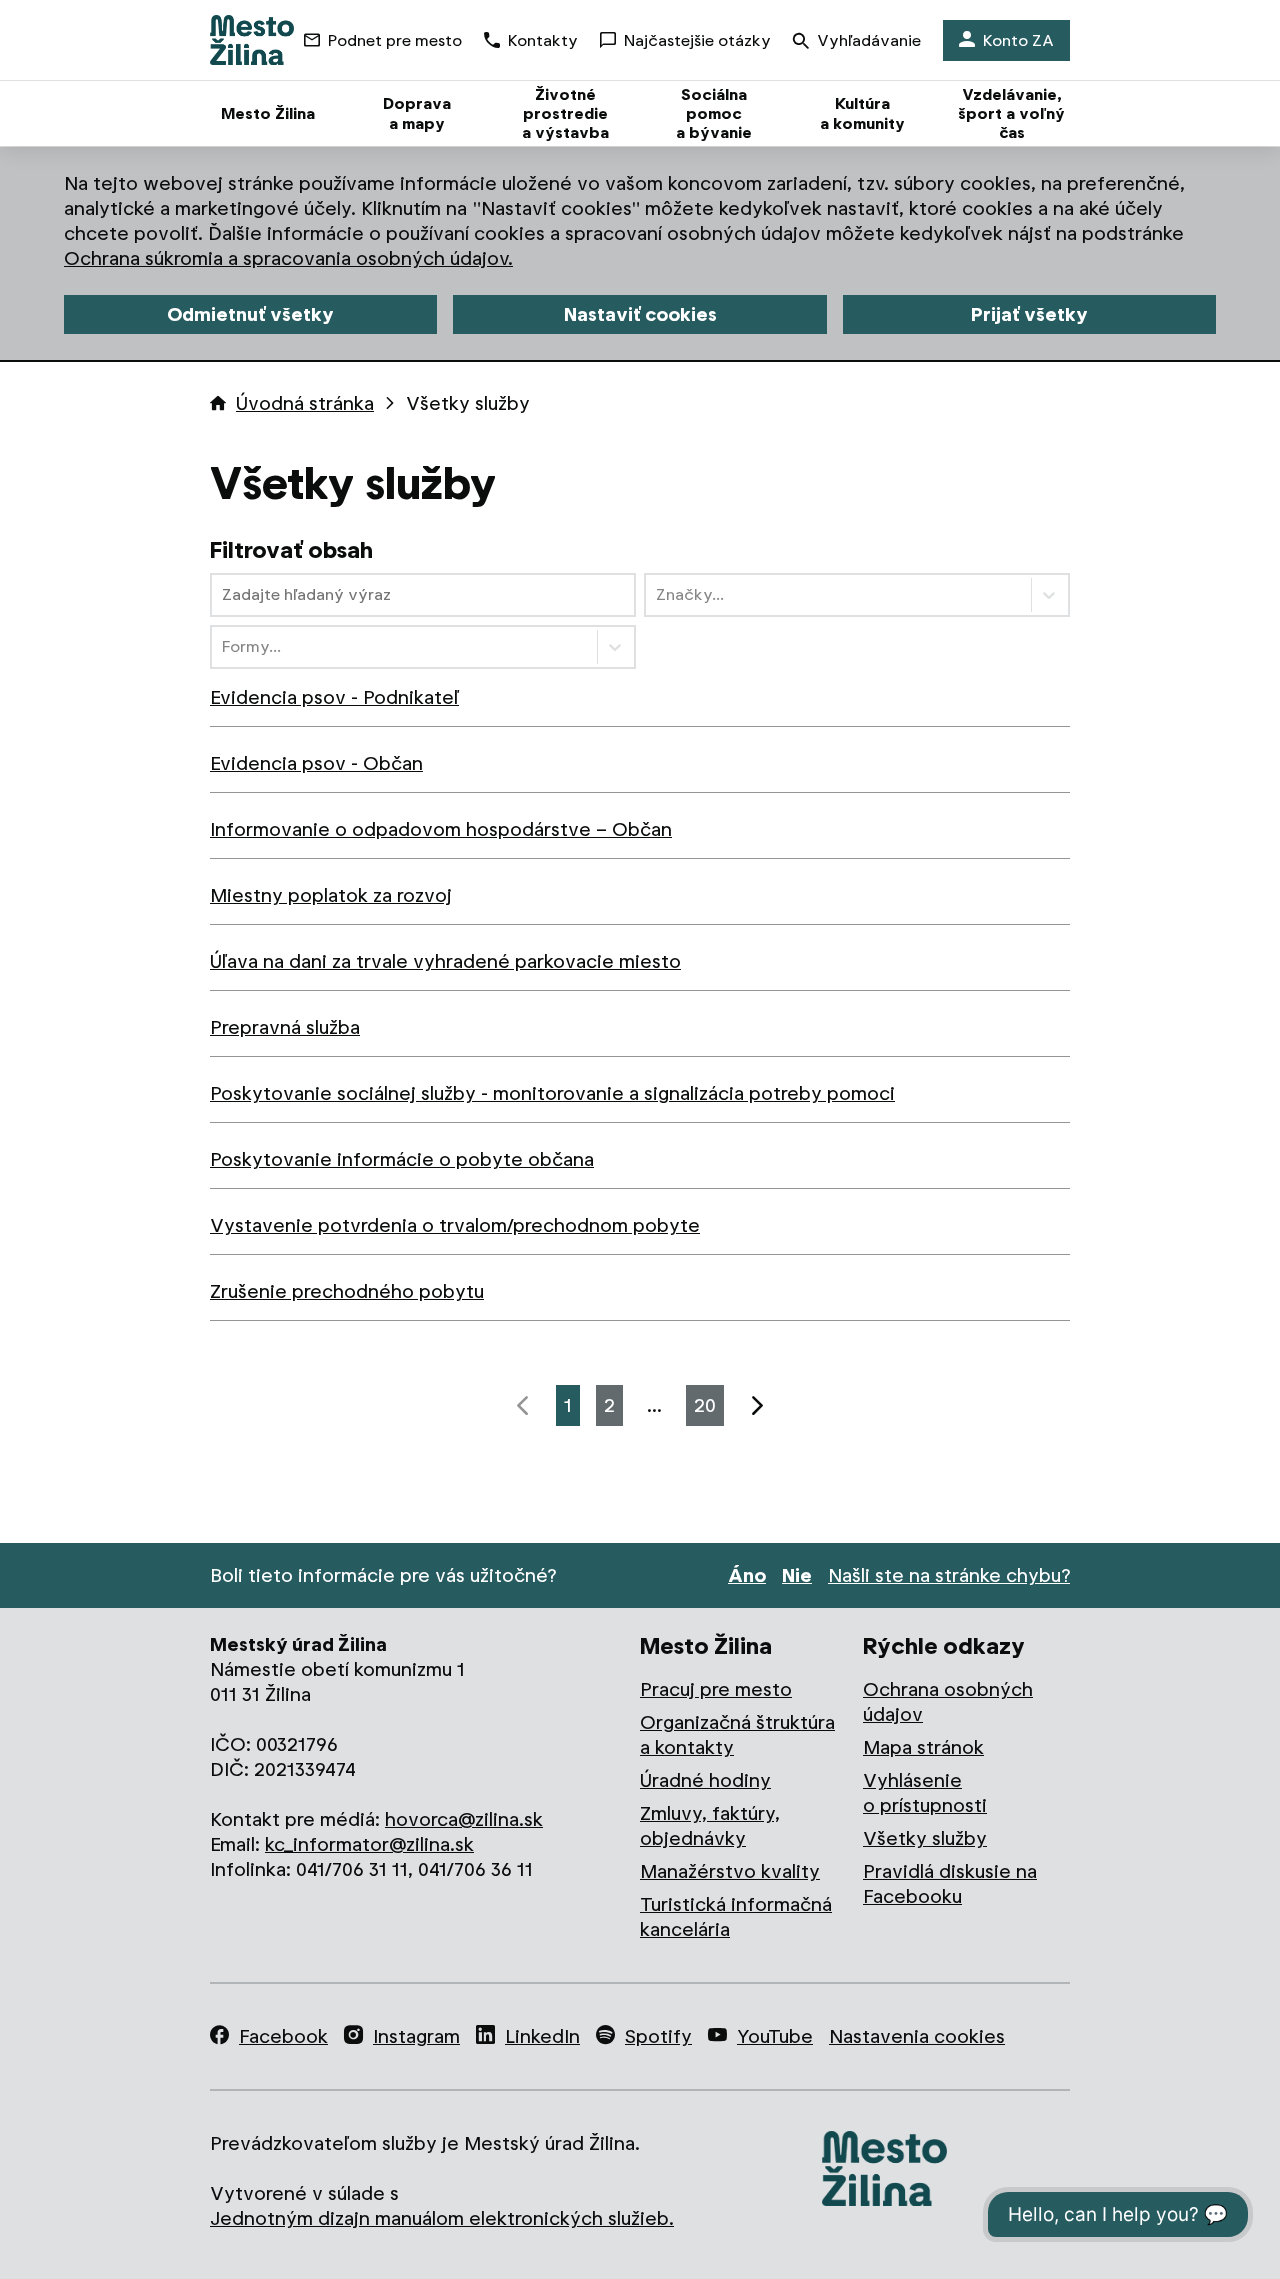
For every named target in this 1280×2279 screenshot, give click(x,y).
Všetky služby (925, 1838)
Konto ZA (1018, 40)
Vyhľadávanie (869, 40)
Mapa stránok (923, 1747)
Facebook (283, 2036)
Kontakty (543, 40)
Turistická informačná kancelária (736, 1917)
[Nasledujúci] (757, 1405)
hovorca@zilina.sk (464, 1819)
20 (705, 1405)
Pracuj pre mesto (716, 1689)
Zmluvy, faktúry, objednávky (710, 1826)
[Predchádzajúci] (522, 1405)
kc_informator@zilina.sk (369, 1844)
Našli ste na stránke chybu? (949, 1575)
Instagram (416, 2036)
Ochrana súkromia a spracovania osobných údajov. (288, 258)
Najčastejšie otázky (697, 40)
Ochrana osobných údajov (948, 1702)
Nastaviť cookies (640, 314)
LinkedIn (542, 2036)
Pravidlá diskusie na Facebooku (950, 1884)
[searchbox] (423, 595)
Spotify (658, 2036)
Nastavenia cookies (917, 2036)
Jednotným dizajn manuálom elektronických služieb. (442, 2218)
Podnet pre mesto (395, 40)
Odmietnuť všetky (250, 314)
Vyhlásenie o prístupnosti (925, 1793)
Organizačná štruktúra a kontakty (737, 1735)
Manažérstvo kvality (730, 1871)
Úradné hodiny (705, 1780)
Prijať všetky (1029, 314)
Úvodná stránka (305, 403)
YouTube (775, 2036)
